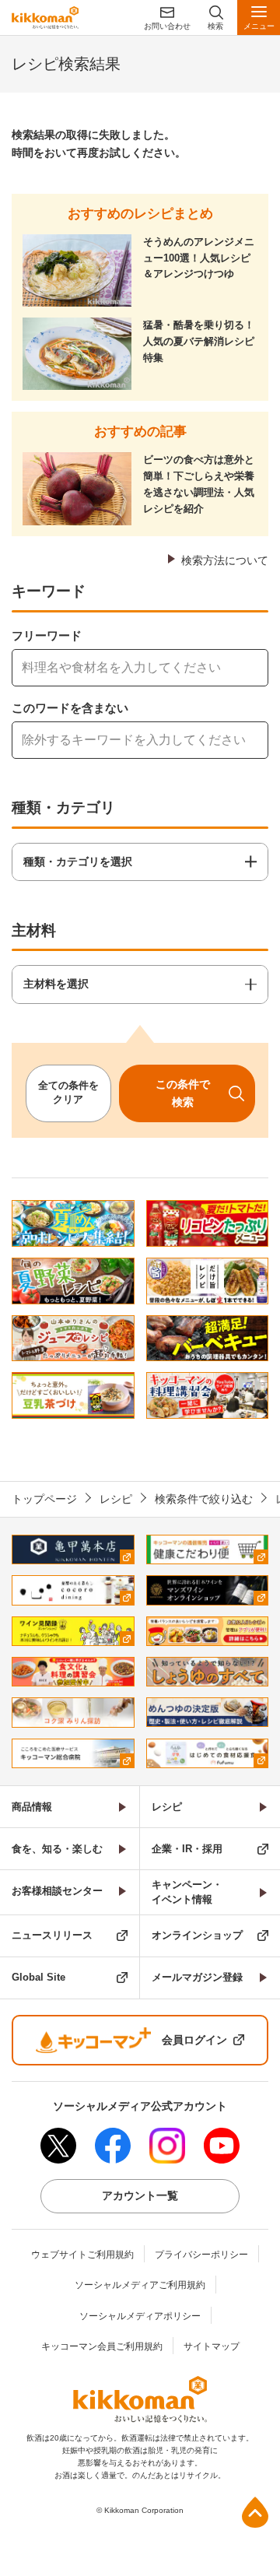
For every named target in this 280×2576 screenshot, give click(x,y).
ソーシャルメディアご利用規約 (140, 2285)
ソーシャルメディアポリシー (140, 2316)
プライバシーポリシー (201, 2255)
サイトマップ (212, 2346)
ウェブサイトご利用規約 (82, 2255)
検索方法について (225, 560)
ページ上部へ (255, 2512)
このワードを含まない (70, 708)
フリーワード (47, 635)
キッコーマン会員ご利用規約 (102, 2346)
